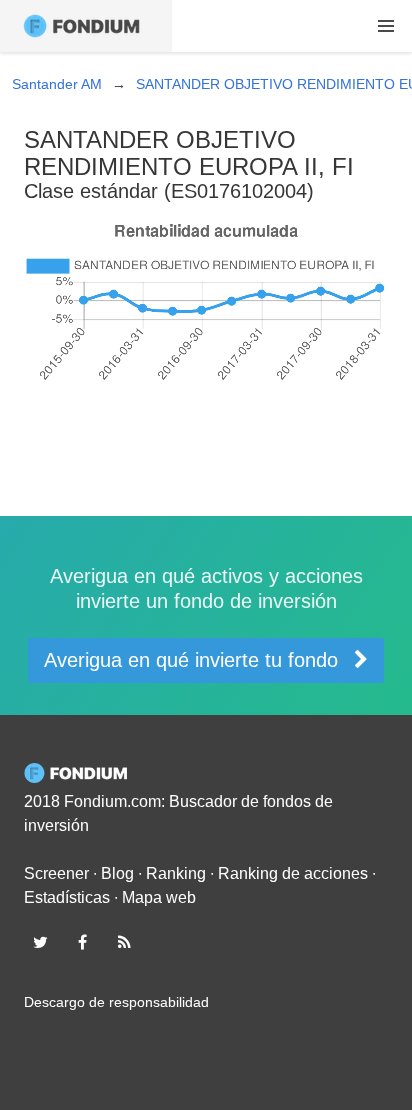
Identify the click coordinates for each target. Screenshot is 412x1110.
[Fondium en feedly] (125, 942)
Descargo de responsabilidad (116, 1002)
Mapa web (159, 897)
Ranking (176, 873)
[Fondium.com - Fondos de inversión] (86, 26)
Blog (117, 873)
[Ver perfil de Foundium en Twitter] (40, 942)
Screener (56, 873)
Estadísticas (67, 897)
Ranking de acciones (293, 873)
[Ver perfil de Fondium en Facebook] (82, 942)
